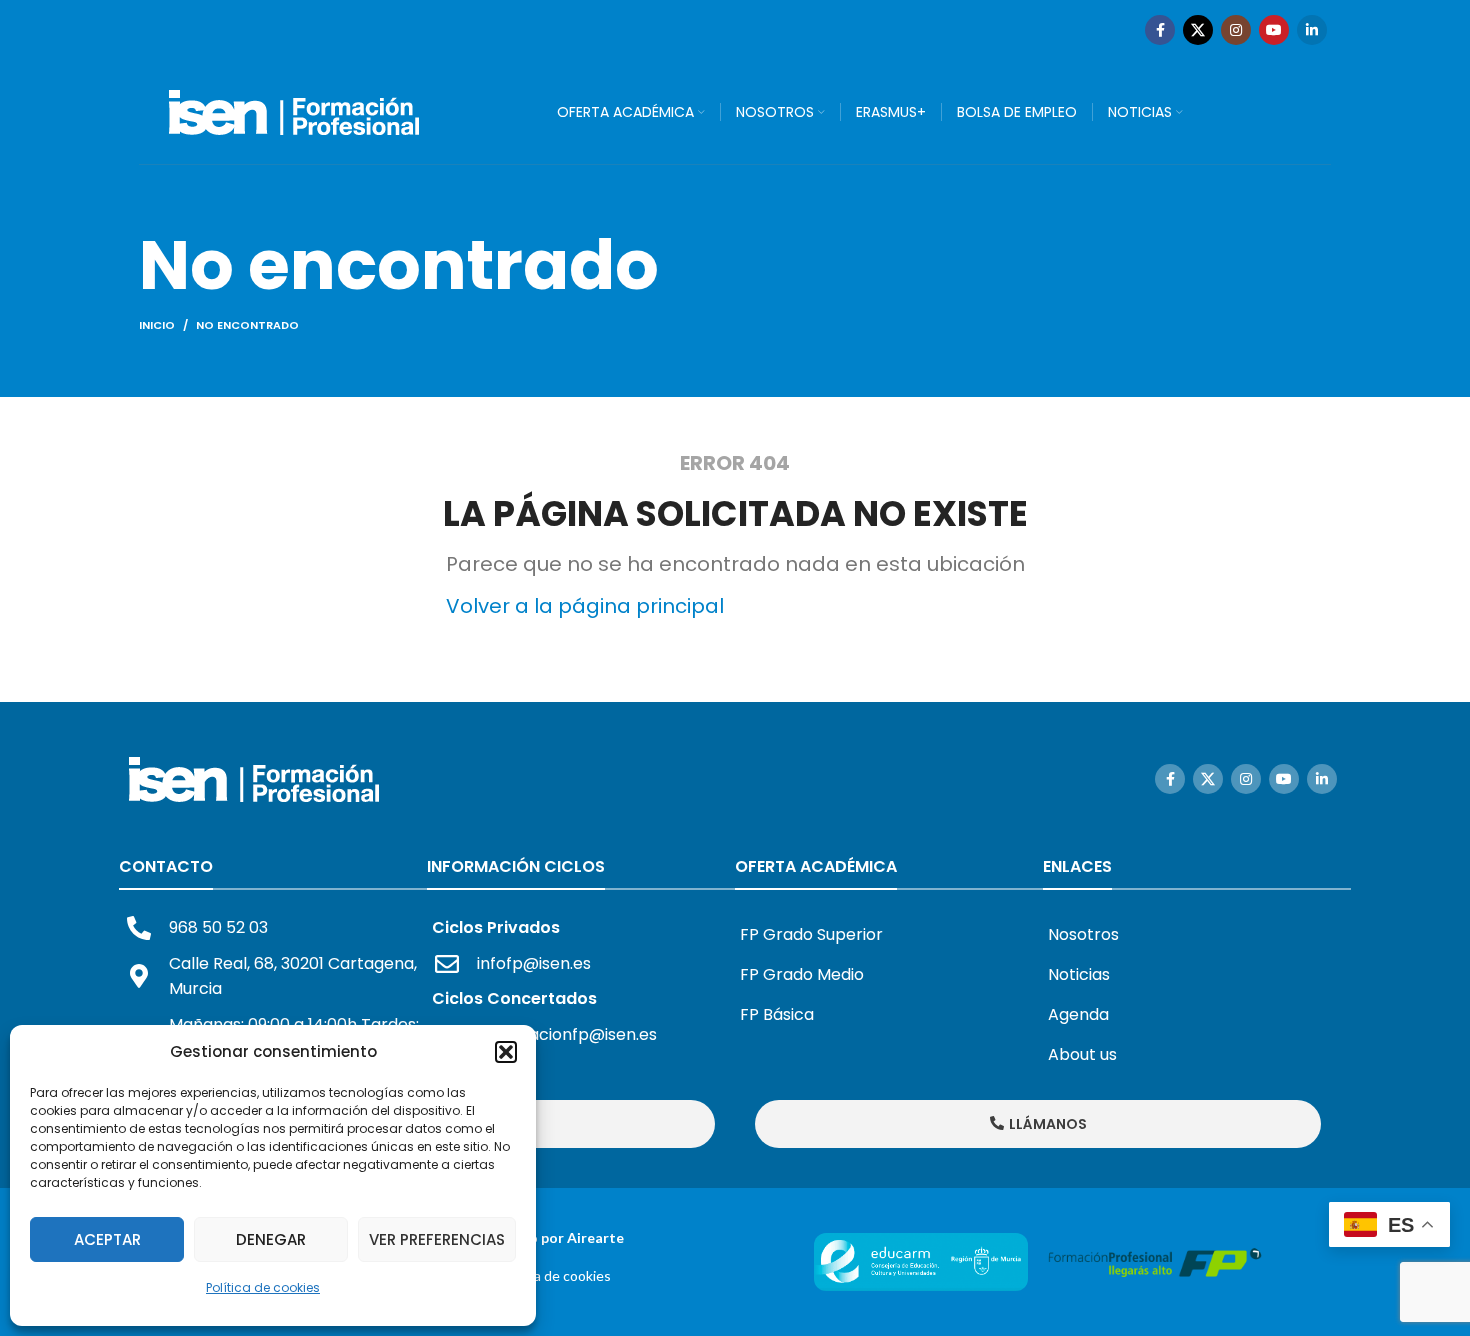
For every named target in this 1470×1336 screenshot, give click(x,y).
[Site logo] (294, 110)
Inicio (157, 325)
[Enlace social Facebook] (1160, 30)
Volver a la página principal (585, 606)
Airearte (595, 1237)
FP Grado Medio (802, 974)
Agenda (1078, 1014)
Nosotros (1083, 934)
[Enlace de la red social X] (1198, 30)
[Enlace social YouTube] (1274, 30)
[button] (506, 1052)
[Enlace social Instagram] (1236, 30)
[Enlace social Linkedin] (1312, 30)
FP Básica (777, 1014)
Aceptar (107, 1239)
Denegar (271, 1239)
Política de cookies (263, 1287)
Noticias (1079, 974)
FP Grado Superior (811, 934)
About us (1082, 1054)
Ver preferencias (437, 1239)
